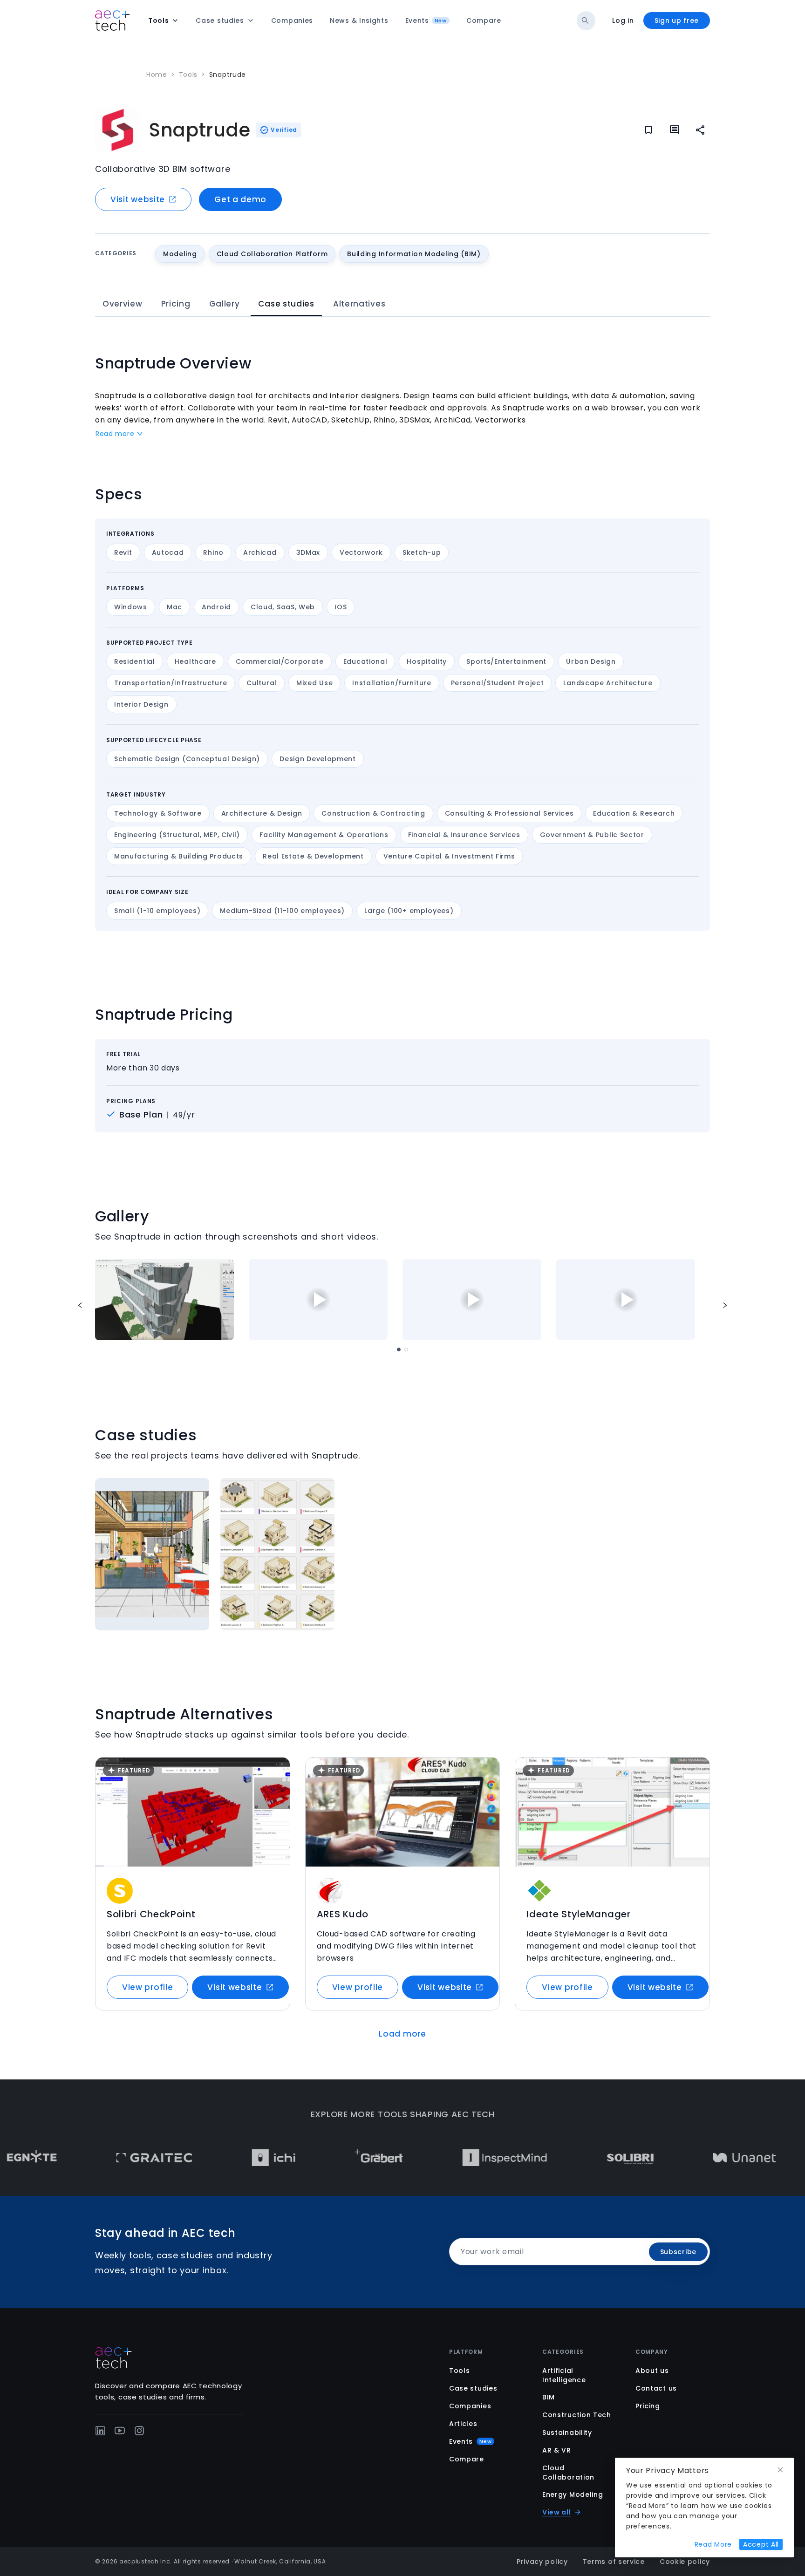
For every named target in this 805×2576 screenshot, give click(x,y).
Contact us (656, 2388)
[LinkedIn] (100, 2431)
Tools (188, 75)
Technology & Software (158, 813)
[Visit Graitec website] (91, 2158)
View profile (147, 1987)
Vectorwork (361, 552)
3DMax (308, 552)
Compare (467, 2459)
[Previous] (80, 1305)
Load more (402, 2034)
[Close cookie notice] (780, 2470)
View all (557, 2512)
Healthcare (195, 661)
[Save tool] (277, 1771)
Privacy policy (542, 2562)
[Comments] (675, 130)
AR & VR (557, 2450)
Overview (123, 304)
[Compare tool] (277, 1789)
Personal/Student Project (498, 683)
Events (470, 2441)
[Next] (725, 1305)
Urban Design (591, 661)
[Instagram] (139, 2431)
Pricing (176, 304)
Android (216, 607)
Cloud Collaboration (568, 2473)
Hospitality (427, 661)
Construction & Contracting (373, 813)
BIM (549, 2397)
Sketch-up (422, 552)
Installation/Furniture (392, 683)
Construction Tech (577, 2415)
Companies (470, 2406)
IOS (341, 607)
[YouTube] (120, 2431)
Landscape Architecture (608, 683)
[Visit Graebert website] (316, 2158)
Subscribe (678, 2252)
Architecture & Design (262, 813)
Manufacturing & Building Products (179, 856)
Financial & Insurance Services (464, 835)
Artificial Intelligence (564, 2375)
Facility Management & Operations (324, 835)
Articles (463, 2424)
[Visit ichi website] (210, 2158)
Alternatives (359, 304)
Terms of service (614, 2562)
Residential (135, 661)
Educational (365, 661)
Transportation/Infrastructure (171, 683)
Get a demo (240, 199)
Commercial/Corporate (280, 661)
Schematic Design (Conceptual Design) (187, 759)
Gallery (225, 304)
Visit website (138, 199)
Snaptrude (228, 75)
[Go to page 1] (399, 1349)
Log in (623, 20)
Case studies (286, 304)
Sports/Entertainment (506, 661)
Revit (123, 552)
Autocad (168, 552)
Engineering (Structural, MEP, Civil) (177, 835)
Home (157, 75)
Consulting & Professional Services (509, 813)
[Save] (648, 130)
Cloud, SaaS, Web (283, 607)
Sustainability (567, 2433)
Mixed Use (314, 683)
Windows (131, 607)
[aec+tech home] (112, 20)
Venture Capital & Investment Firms (449, 856)
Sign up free (677, 20)
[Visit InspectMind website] (442, 2158)
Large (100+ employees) (409, 911)
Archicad (260, 552)
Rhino (213, 552)
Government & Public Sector (592, 835)
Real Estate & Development (313, 856)
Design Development (318, 759)
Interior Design (141, 704)
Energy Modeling (573, 2494)
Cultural (262, 683)
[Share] (701, 130)
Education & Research (634, 813)
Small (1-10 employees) (157, 911)
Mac (174, 607)
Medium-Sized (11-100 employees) (282, 911)
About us (652, 2371)
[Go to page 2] (406, 1349)
